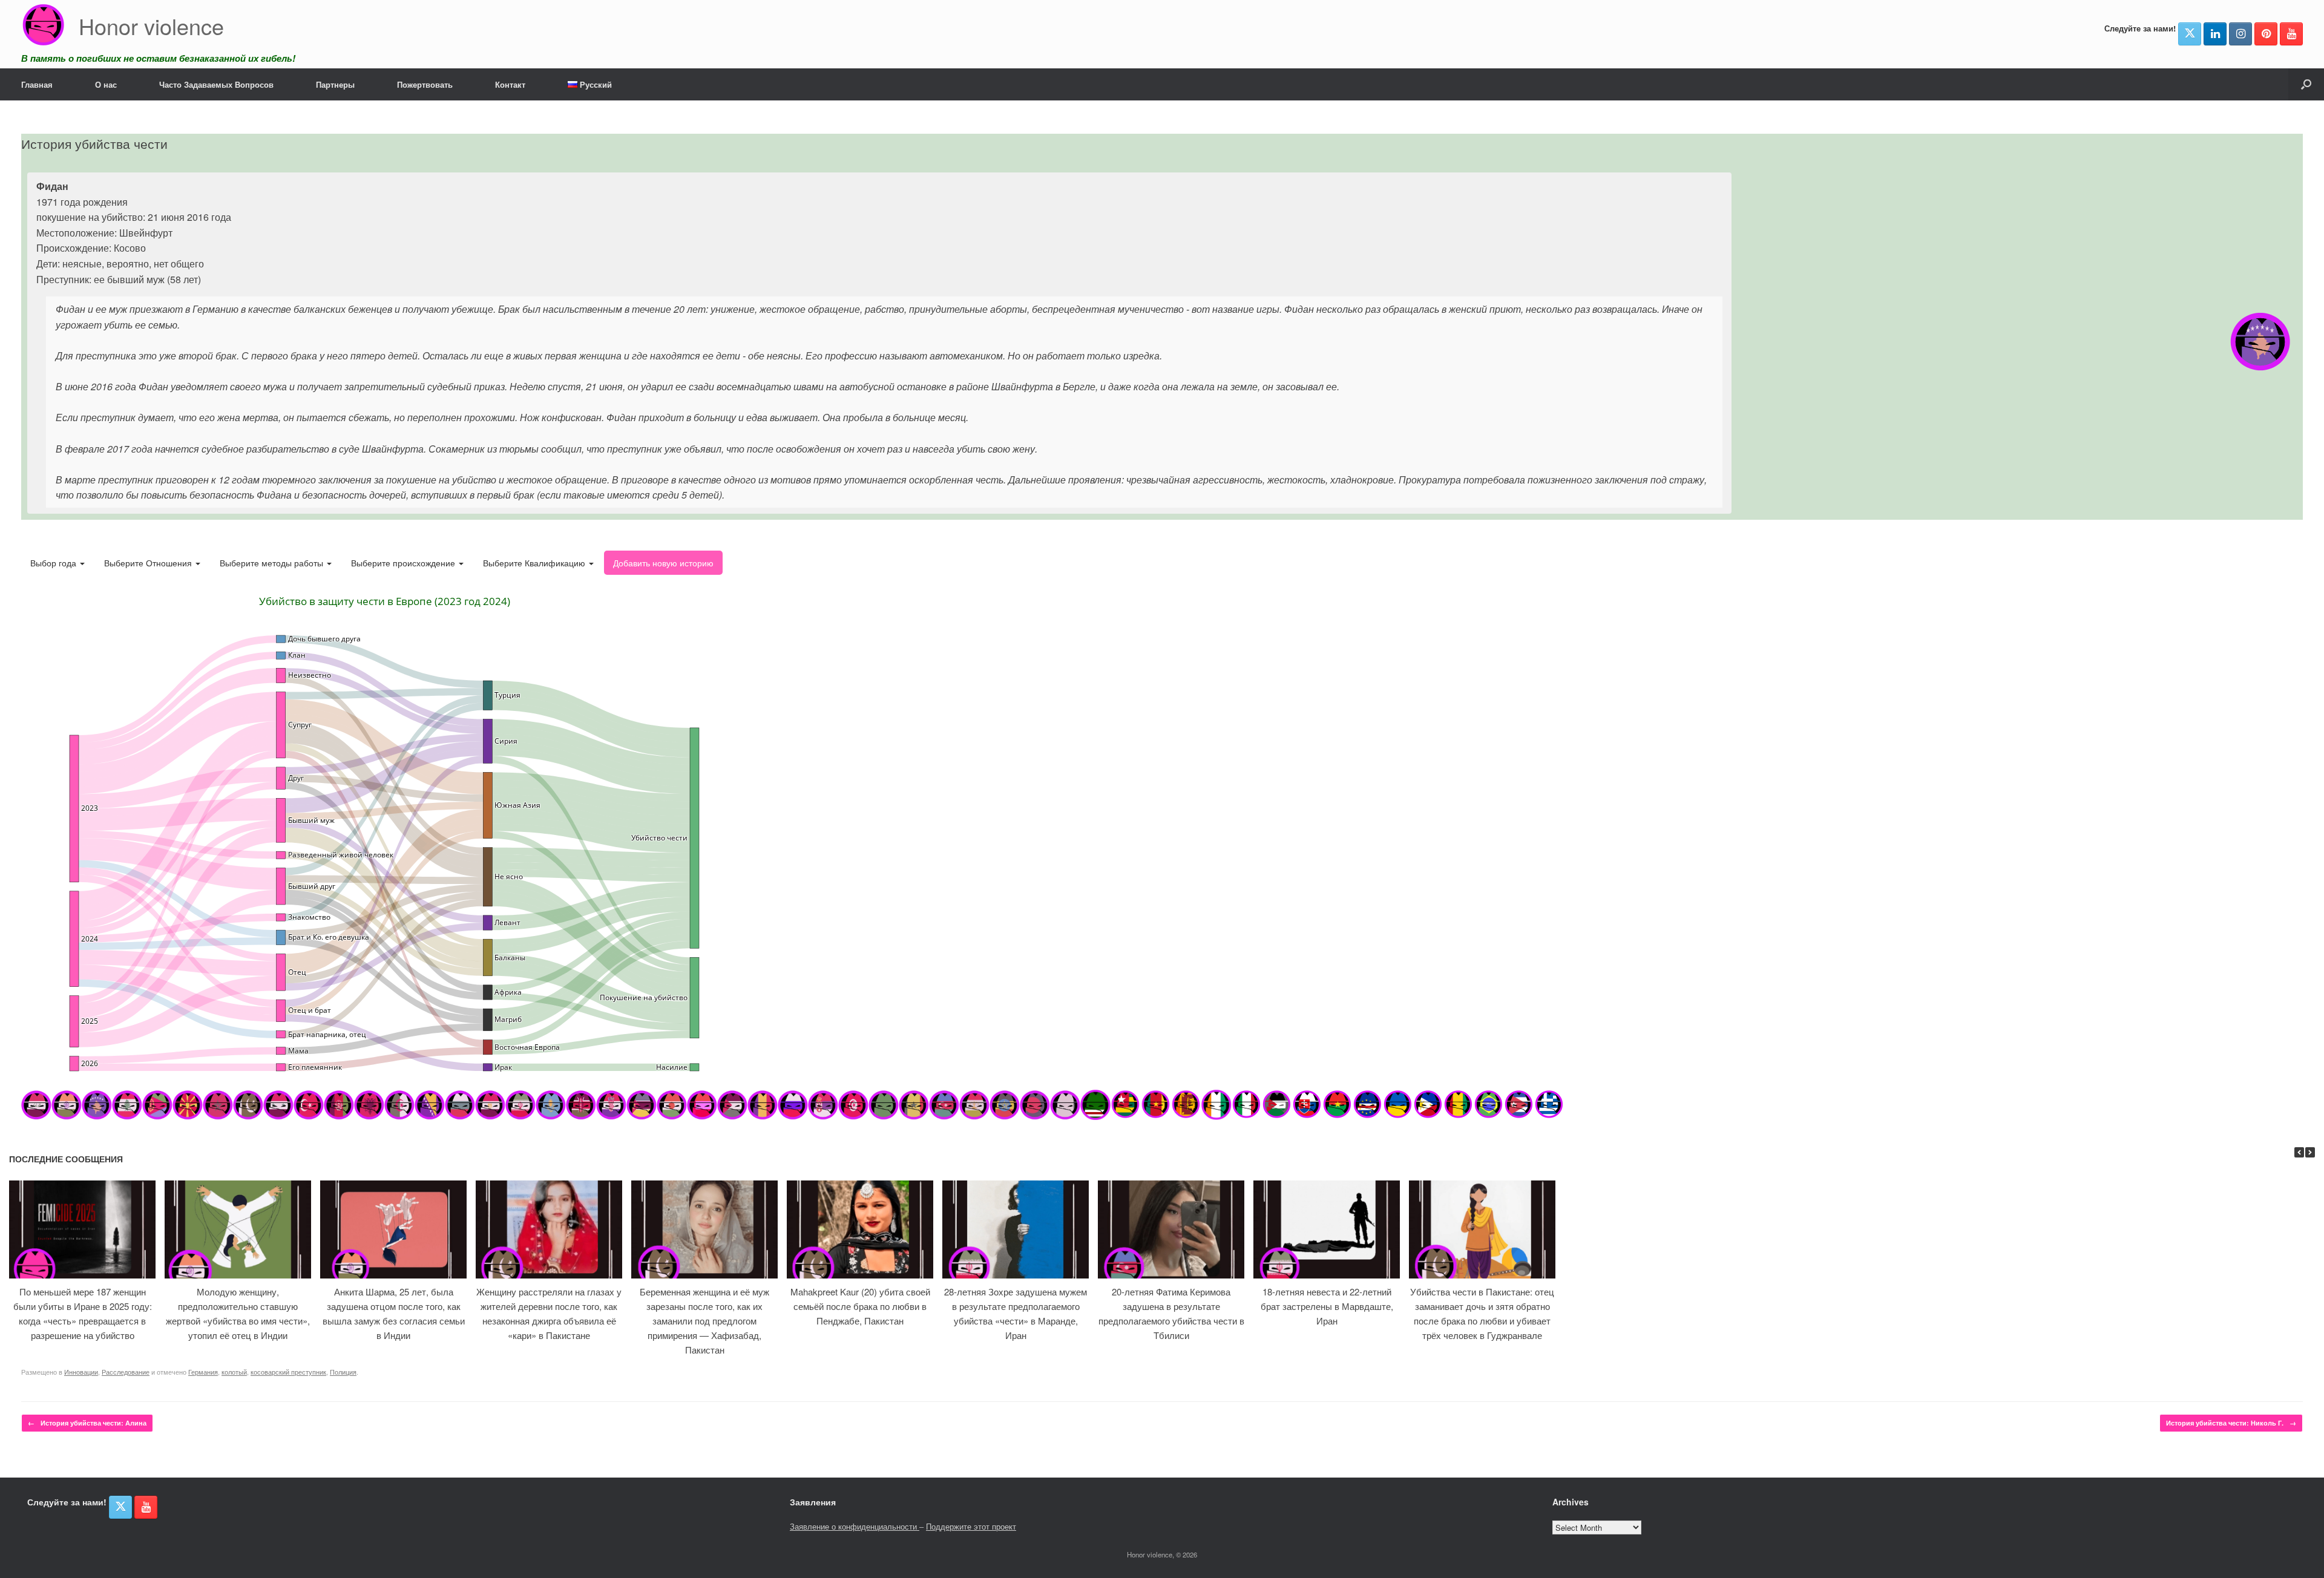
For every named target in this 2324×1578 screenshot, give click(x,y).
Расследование (126, 1372)
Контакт (510, 84)
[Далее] (2310, 1152)
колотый (234, 1372)
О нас (106, 84)
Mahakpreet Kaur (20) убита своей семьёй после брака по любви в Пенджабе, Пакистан (860, 1306)
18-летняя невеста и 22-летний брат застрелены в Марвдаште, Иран (1327, 1306)
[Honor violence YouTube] (2291, 34)
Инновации (81, 1372)
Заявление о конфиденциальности (855, 1526)
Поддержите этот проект (971, 1526)
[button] (2306, 84)
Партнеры (335, 84)
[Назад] (2299, 1152)
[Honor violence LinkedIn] (2215, 34)
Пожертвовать (425, 84)
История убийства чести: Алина (87, 1423)
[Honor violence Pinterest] (2266, 34)
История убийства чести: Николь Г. (2231, 1423)
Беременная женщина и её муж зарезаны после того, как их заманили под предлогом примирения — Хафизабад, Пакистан (704, 1321)
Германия (203, 1372)
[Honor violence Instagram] (2240, 34)
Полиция (343, 1372)
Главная (37, 84)
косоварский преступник (288, 1372)
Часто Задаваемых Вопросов (216, 84)
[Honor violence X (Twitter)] (2190, 34)
